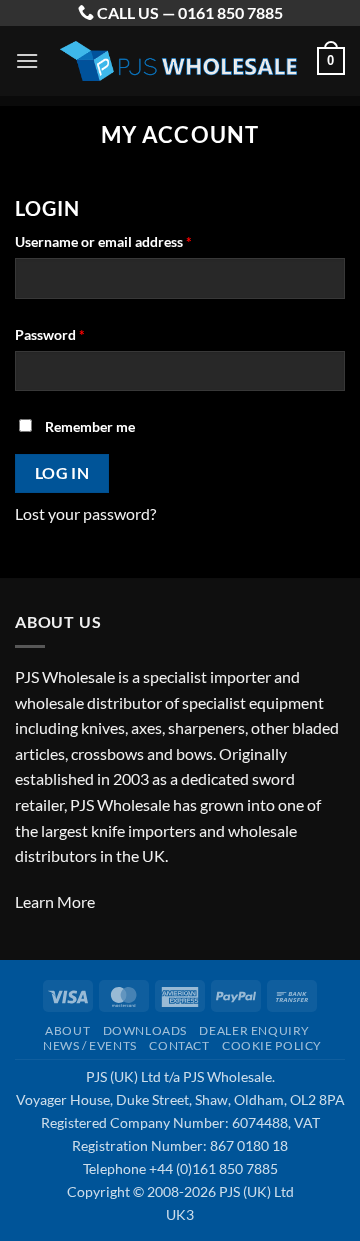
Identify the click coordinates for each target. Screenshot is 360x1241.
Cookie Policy (272, 1045)
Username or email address (131, 241)
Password (78, 334)
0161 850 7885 (230, 12)
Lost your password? (85, 513)
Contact (179, 1045)
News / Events (90, 1045)
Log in (62, 473)
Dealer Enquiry (254, 1030)
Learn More (55, 901)
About (67, 1030)
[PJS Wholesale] (178, 61)
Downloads (145, 1030)
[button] (27, 60)
